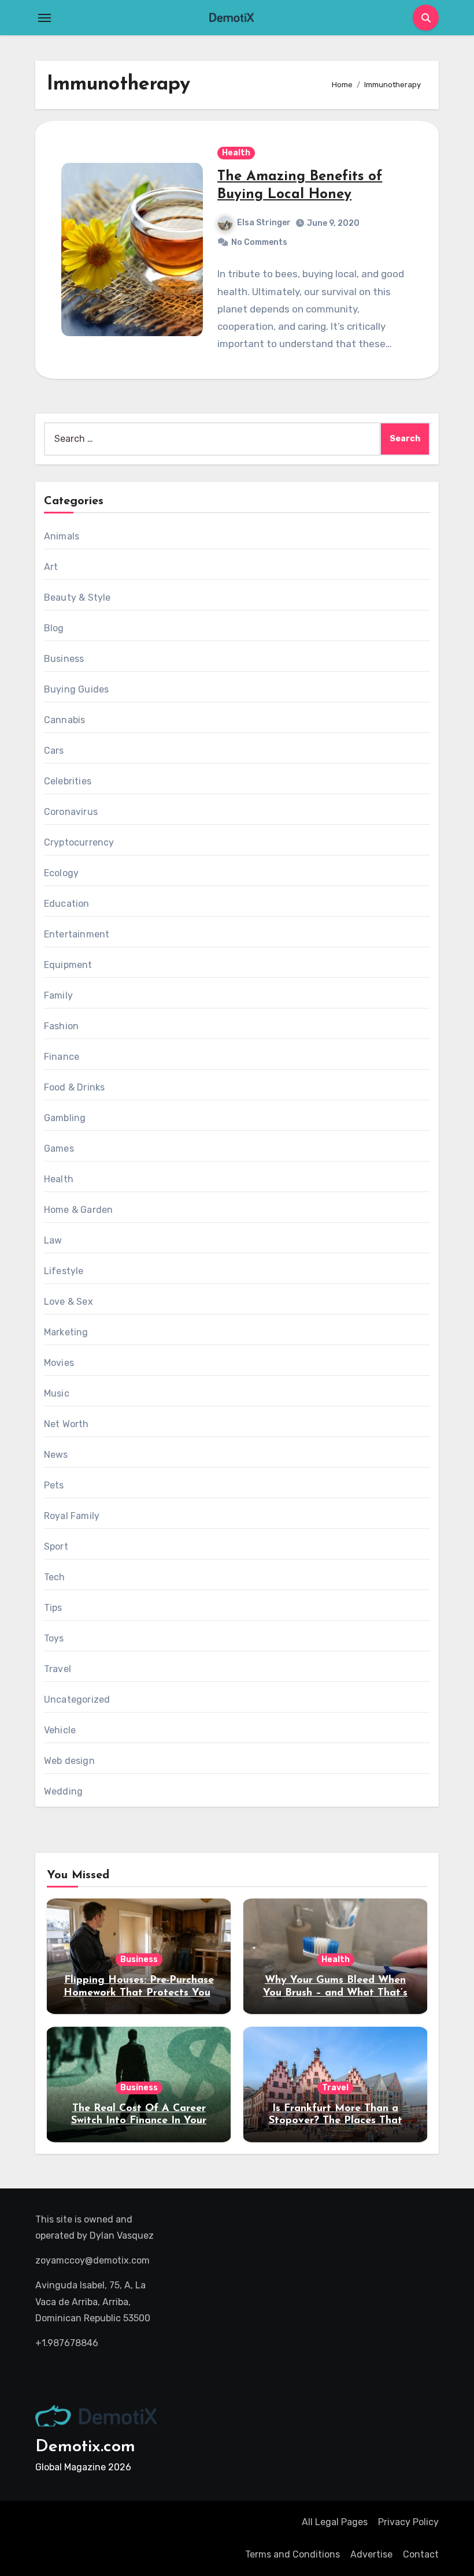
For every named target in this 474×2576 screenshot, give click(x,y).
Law (53, 1240)
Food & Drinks (75, 1087)
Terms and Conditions (292, 2554)
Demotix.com (85, 2447)
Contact (421, 2554)
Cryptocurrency (79, 842)
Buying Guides (77, 689)
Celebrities (68, 781)
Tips (53, 1608)
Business (64, 659)
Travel (58, 1669)
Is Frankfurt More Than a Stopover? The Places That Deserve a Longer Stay (336, 2121)
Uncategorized (77, 1700)
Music (57, 1393)
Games (59, 1149)
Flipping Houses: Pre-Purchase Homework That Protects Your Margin (139, 1993)
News (56, 1455)
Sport (56, 1546)
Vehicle (60, 1730)
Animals (62, 536)
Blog (54, 628)
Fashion (61, 1026)
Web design (69, 1761)
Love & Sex (68, 1302)
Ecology (61, 873)
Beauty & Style (77, 598)
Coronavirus (71, 812)
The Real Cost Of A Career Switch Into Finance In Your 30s (139, 2121)
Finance (62, 1057)
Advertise (371, 2554)
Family (58, 995)
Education (67, 904)
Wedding (63, 1791)
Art (51, 567)
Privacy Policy (408, 2522)
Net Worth (66, 1424)
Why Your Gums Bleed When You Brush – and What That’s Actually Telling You (335, 1993)
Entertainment (77, 934)
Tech (55, 1577)
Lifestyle (64, 1271)
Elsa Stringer (264, 223)
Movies (59, 1363)
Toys (54, 1638)
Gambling (65, 1118)
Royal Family (72, 1516)
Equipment (68, 965)
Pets (54, 1485)
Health (236, 153)
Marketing (66, 1332)
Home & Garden (79, 1210)
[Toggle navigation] (45, 18)
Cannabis (65, 720)
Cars (54, 751)
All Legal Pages (335, 2522)
